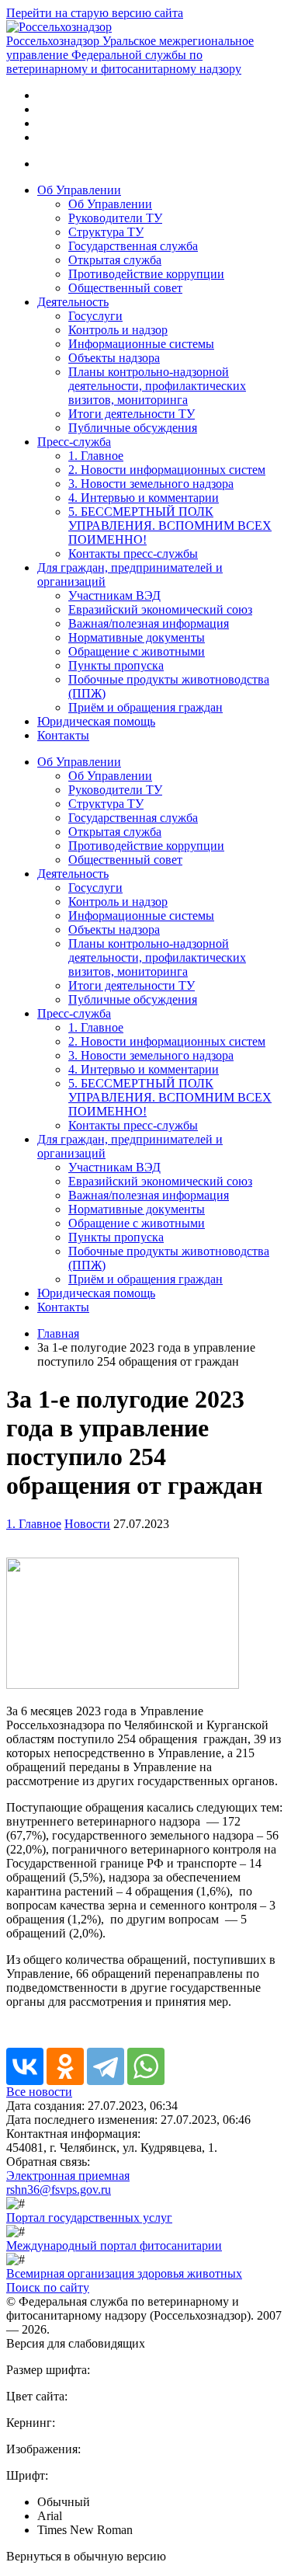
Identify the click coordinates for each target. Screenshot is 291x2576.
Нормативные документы (137, 637)
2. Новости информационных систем (167, 470)
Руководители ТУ (115, 218)
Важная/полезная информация (149, 623)
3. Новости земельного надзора (151, 484)
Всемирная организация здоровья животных (124, 2273)
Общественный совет (125, 288)
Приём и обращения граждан (145, 707)
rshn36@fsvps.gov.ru (59, 2190)
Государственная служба (133, 246)
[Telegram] (106, 2066)
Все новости (39, 2092)
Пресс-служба (74, 442)
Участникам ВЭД (114, 595)
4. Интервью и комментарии (144, 498)
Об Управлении (79, 190)
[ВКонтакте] (25, 2066)
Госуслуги (95, 316)
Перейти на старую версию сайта (95, 13)
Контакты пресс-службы (133, 553)
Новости (87, 1524)
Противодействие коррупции (146, 274)
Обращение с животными (137, 651)
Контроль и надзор (118, 330)
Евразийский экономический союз (160, 609)
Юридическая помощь (96, 721)
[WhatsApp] (146, 2066)
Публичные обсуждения (133, 428)
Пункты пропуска (116, 665)
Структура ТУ (106, 232)
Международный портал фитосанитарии (114, 2245)
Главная (58, 1333)
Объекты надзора (114, 358)
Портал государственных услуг (89, 2217)
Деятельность (73, 302)
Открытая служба (115, 260)
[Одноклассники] (65, 2066)
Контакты (63, 735)
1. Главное (96, 456)
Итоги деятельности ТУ (132, 414)
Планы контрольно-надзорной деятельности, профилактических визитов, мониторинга (157, 386)
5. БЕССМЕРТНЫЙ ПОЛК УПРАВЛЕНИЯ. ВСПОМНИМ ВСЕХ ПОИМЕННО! (170, 526)
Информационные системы (141, 344)
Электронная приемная (68, 2176)
